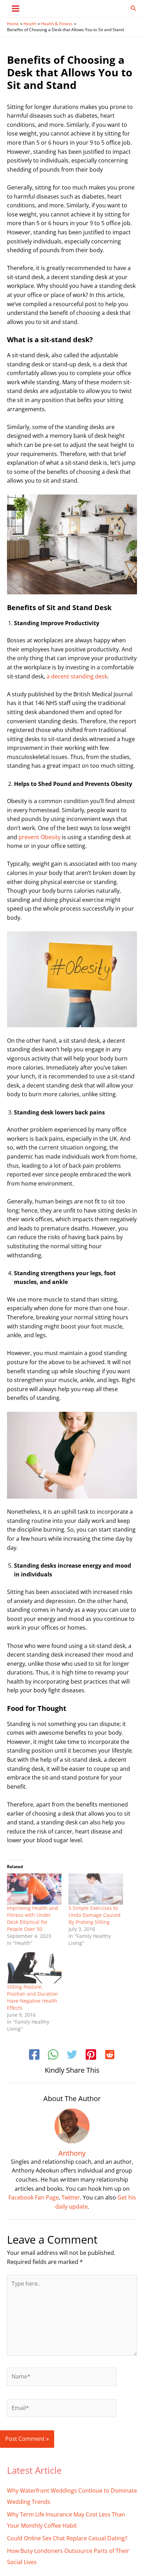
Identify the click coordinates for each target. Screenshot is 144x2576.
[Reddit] (110, 2055)
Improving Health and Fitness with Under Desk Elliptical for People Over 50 (33, 1918)
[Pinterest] (91, 2055)
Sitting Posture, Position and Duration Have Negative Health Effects (33, 1997)
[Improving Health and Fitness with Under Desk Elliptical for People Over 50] (34, 1889)
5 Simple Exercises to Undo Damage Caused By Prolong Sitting (95, 1915)
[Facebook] (34, 2055)
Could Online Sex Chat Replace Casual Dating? (67, 2538)
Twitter (71, 2197)
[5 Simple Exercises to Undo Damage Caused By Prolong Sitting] (96, 1889)
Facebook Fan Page (34, 2197)
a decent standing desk (77, 676)
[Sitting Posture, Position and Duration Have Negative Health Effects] (34, 1968)
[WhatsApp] (53, 2055)
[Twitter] (72, 2055)
